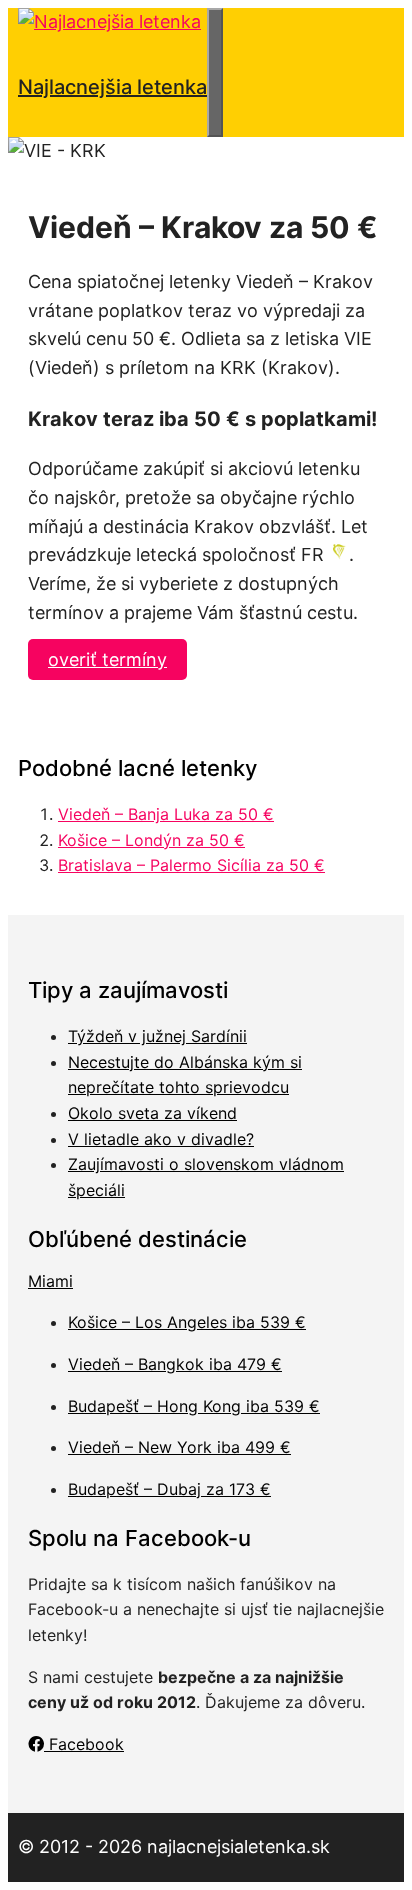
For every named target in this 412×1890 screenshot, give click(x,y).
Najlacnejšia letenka (112, 87)
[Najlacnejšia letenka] (109, 21)
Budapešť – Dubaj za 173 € (169, 1489)
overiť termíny (107, 659)
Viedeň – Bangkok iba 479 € (175, 1364)
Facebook (84, 1744)
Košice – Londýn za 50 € (151, 840)
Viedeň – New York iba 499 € (179, 1447)
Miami (50, 1281)
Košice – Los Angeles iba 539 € (187, 1322)
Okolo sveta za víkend (152, 1113)
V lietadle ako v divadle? (161, 1139)
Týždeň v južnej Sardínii (157, 1036)
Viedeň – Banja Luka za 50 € (166, 814)
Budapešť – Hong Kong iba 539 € (194, 1406)
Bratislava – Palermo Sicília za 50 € (191, 865)
